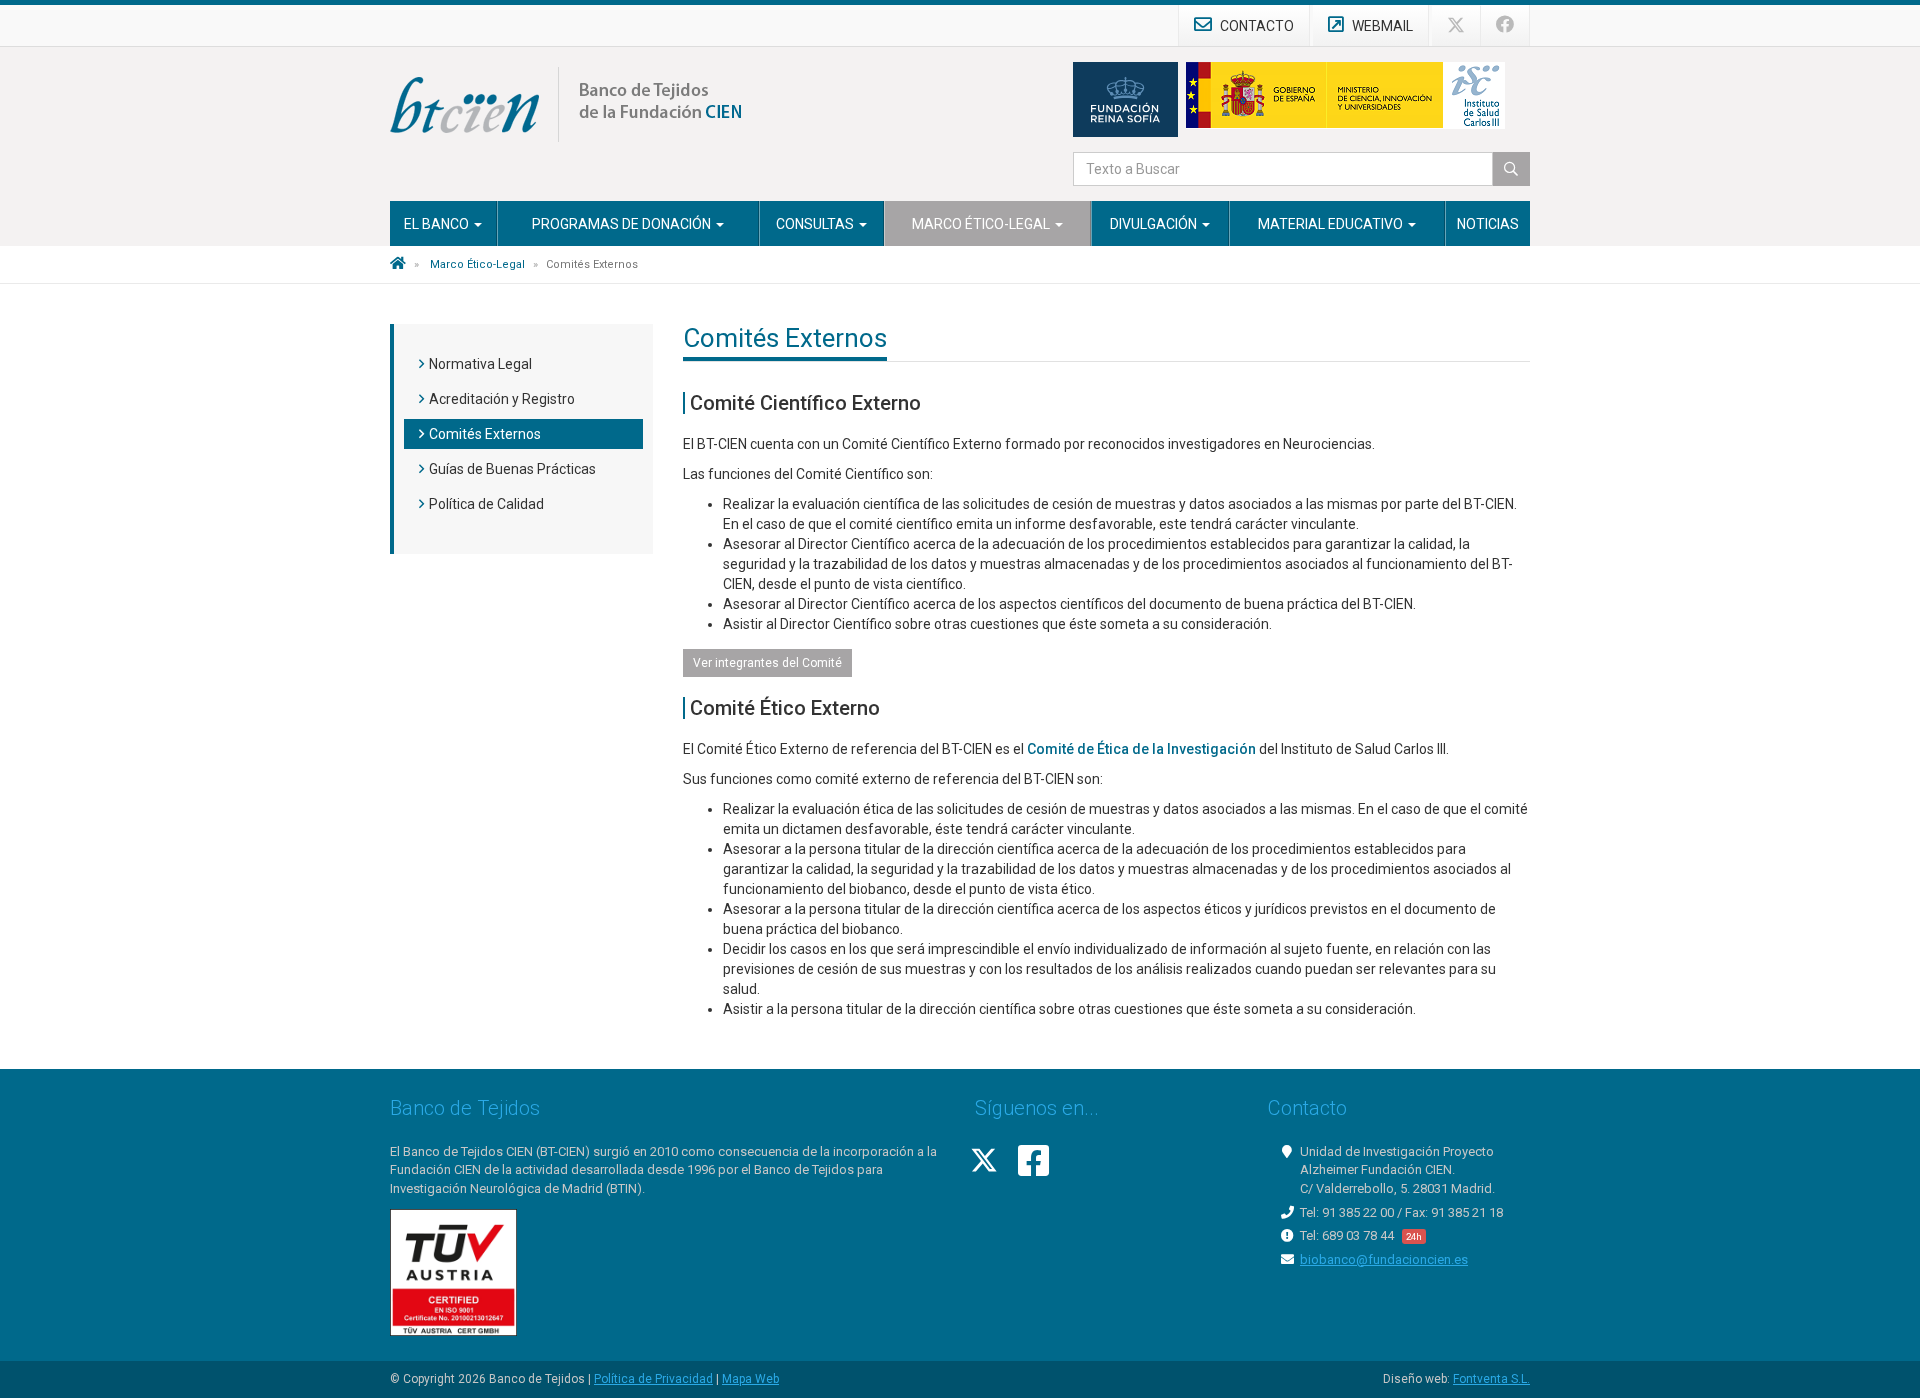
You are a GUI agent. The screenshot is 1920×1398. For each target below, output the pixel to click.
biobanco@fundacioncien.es (1384, 1259)
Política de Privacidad (653, 1379)
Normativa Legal (480, 364)
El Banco (438, 224)
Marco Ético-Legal (982, 224)
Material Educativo (1332, 224)
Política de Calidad (486, 504)
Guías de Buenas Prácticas (512, 469)
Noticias (1488, 224)
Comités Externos (485, 434)
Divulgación (1155, 224)
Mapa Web (750, 1379)
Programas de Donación (623, 224)
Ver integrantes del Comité (767, 663)
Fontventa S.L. (1491, 1379)
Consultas (816, 224)
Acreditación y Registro (502, 399)
